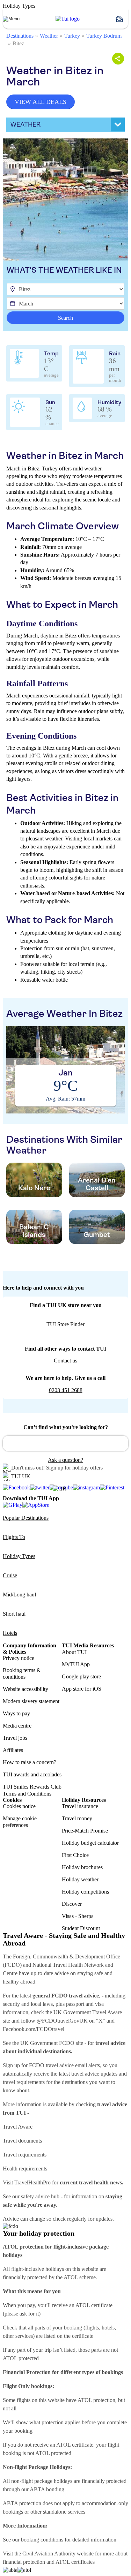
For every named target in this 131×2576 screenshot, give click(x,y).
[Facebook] (16, 1488)
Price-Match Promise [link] (85, 1831)
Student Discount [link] (81, 1928)
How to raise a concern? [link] (30, 1762)
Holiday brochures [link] (82, 1867)
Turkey (72, 36)
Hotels (10, 1633)
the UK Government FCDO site (48, 2043)
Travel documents (22, 2141)
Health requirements (25, 2169)
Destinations (20, 36)
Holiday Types (19, 1556)
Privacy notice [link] (19, 1658)
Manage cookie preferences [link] (20, 1822)
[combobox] (65, 1443)
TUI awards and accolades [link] (32, 1774)
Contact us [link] (65, 1361)
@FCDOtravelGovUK (62, 2021)
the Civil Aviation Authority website (54, 2554)
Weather (49, 36)
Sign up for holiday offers (74, 1468)
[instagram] (86, 1488)
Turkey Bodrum (104, 36)
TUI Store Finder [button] (65, 1324)
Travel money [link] (77, 1818)
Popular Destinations (26, 1518)
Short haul (14, 1614)
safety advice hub (40, 2196)
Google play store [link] (81, 1676)
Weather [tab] (26, 124)
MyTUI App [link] (76, 1664)
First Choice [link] (75, 1855)
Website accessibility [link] (26, 1689)
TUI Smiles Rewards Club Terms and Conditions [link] (32, 1790)
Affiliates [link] (13, 1750)
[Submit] (11, 1440)
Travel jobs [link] (15, 1738)
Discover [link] (72, 1904)
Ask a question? (65, 1460)
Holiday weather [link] (80, 1879)
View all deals (41, 102)
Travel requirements (25, 2155)
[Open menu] (11, 19)
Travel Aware (18, 2127)
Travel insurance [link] (80, 1806)
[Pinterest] (112, 1488)
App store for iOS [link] (82, 1689)
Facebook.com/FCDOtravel (34, 2029)
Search (65, 318)
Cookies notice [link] (19, 1806)
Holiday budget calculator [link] (90, 1843)
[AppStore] (36, 1505)
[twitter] (40, 1488)
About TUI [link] (74, 1652)
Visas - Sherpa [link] (78, 1916)
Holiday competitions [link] (85, 1892)
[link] (68, 19)
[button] (122, 19)
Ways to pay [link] (16, 1713)
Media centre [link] (17, 1726)
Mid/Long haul (19, 1595)
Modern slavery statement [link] (31, 1701)
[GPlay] (13, 1505)
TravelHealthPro (32, 2182)
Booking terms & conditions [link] (22, 1674)
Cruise (10, 1575)
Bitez (18, 43)
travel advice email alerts (73, 2065)
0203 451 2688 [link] (66, 1390)
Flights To (14, 1537)
